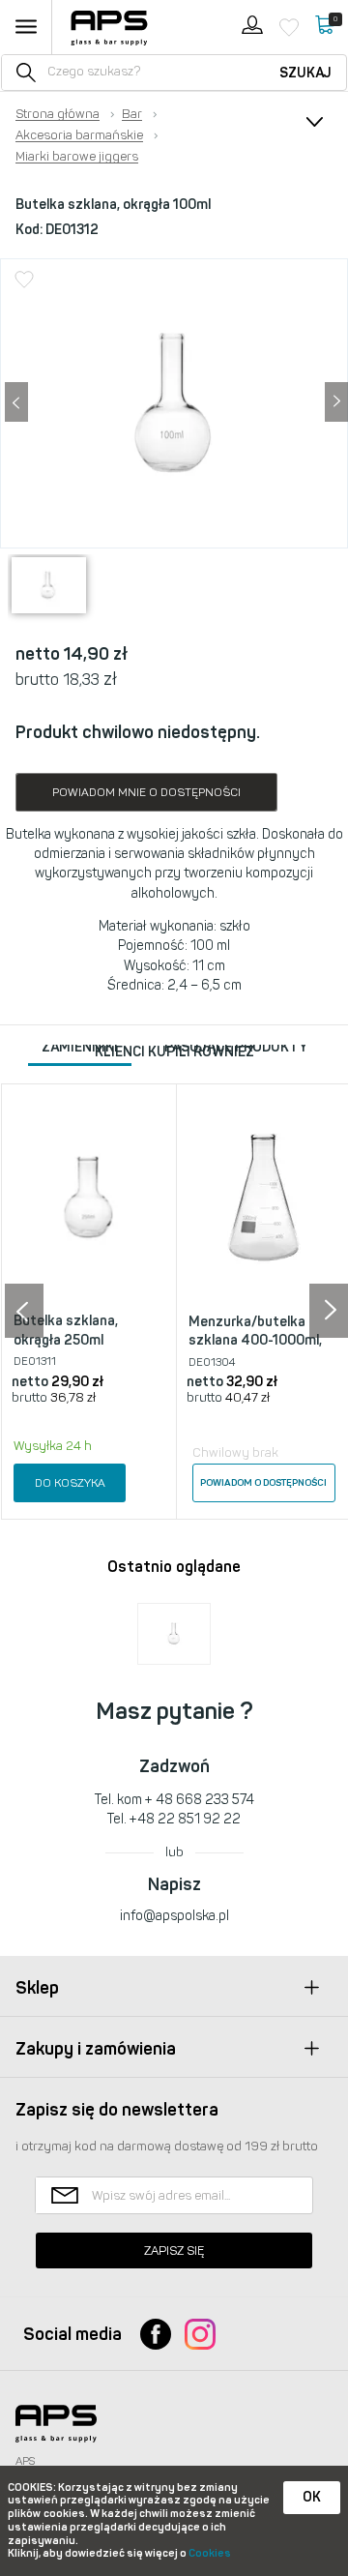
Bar (132, 114)
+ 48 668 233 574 (200, 1800)
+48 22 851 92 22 (185, 1819)
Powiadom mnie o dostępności (146, 792)
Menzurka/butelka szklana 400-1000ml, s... (255, 1341)
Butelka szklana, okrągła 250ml (66, 1331)
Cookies (210, 2553)
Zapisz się (174, 2250)
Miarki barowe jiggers (77, 157)
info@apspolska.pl (174, 1916)
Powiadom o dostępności (263, 1483)
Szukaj (305, 73)
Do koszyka (70, 1483)
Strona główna (58, 114)
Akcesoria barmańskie (79, 135)
